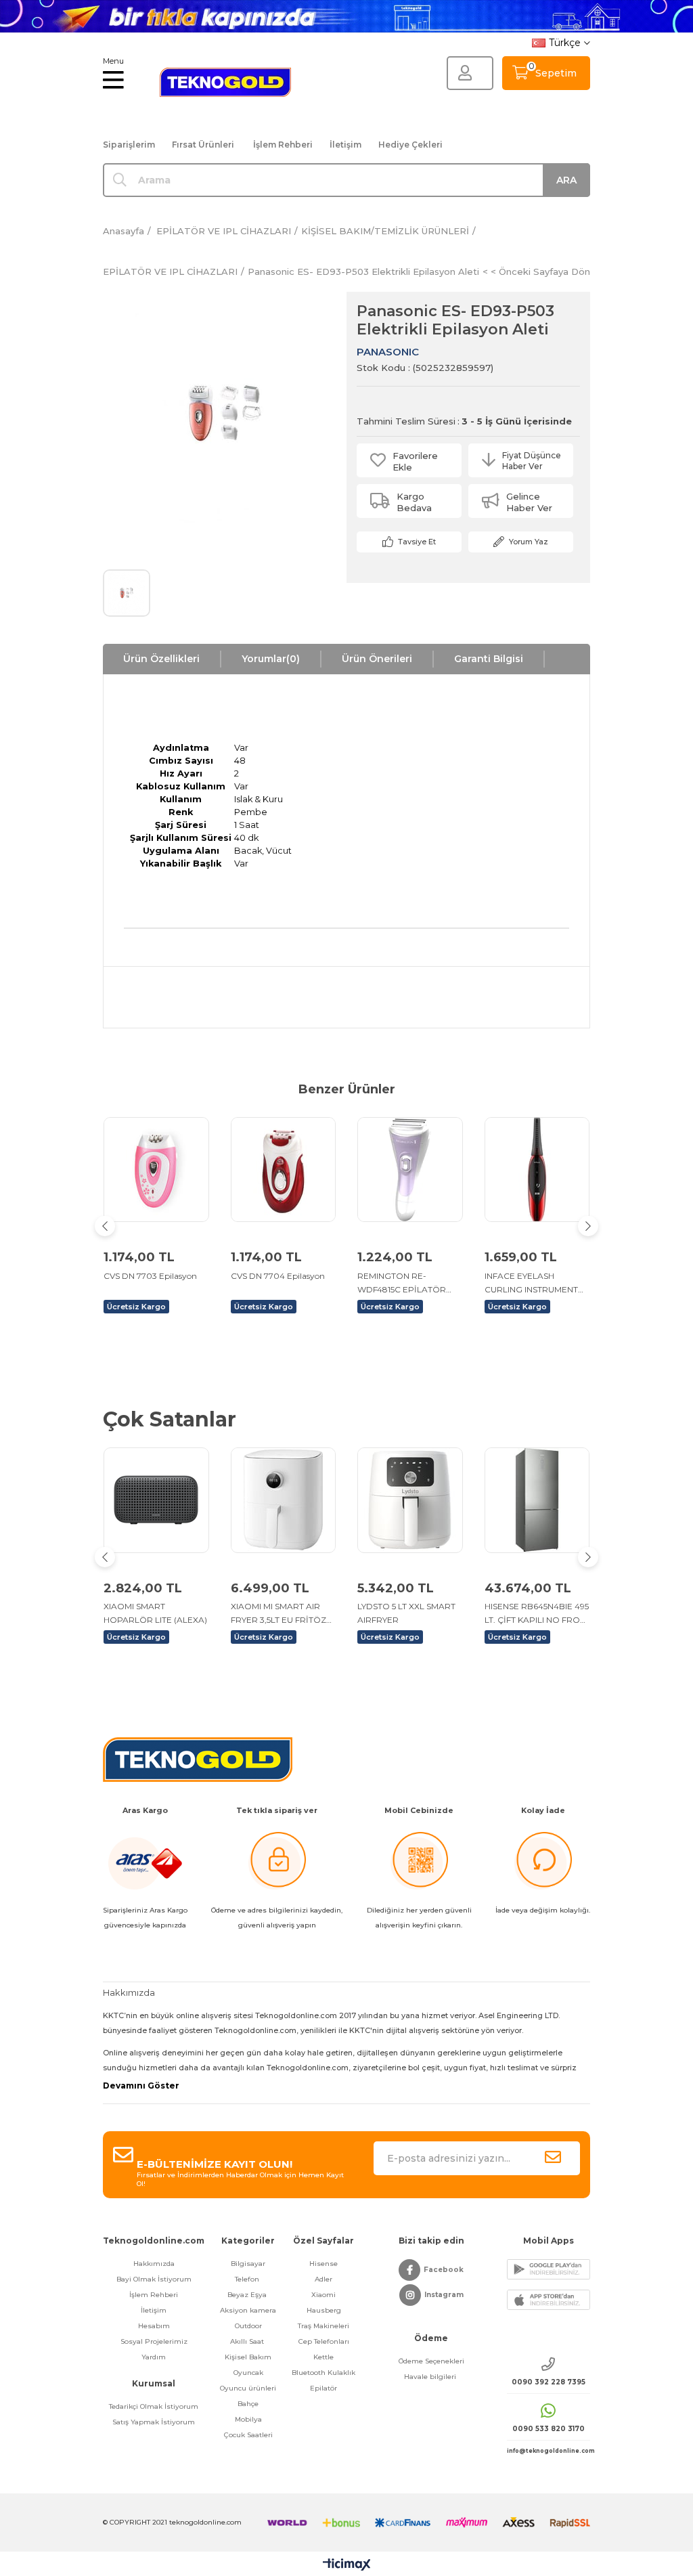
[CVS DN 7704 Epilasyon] (284, 1170)
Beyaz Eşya (248, 2295)
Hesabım (154, 2326)
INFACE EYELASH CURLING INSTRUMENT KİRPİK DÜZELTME (531, 1284)
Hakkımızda (154, 2264)
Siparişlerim (129, 145)
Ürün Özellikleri (161, 659)
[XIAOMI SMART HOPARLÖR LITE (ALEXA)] (156, 1500)
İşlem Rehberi (283, 145)
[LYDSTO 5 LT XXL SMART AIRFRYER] (410, 1500)
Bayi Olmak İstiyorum (154, 2279)
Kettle (323, 2357)
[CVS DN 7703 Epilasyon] (156, 1170)
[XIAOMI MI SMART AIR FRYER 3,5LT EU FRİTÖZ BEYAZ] (284, 1500)
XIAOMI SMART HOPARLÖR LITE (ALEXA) (155, 1613)
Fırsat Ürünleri (203, 145)
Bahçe (248, 2404)
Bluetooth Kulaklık (323, 2373)
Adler (323, 2279)
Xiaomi (323, 2295)
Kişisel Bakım (248, 2357)
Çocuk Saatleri (248, 2435)
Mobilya (248, 2419)
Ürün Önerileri (377, 659)
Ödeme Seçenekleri (431, 2361)
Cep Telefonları (324, 2341)
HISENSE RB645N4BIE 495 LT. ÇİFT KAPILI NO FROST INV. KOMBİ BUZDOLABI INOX (537, 1614)
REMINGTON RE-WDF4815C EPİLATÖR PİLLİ (402, 1284)
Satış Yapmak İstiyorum (154, 2422)
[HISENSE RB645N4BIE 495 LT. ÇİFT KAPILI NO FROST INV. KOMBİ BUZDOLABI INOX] (537, 1500)
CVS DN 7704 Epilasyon (278, 1276)
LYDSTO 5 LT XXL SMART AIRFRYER (406, 1613)
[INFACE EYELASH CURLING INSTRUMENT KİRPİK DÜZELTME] (537, 1170)
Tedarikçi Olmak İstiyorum (154, 2406)
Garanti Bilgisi (489, 659)
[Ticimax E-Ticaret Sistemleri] (347, 2566)
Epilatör (323, 2388)
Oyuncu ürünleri (248, 2388)
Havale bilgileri (431, 2377)
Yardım (154, 2357)
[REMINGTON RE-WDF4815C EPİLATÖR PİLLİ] (410, 1170)
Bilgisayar (248, 2264)
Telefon (248, 2279)
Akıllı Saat (248, 2341)
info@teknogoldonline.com (549, 2451)
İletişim (345, 145)
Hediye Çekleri (410, 145)
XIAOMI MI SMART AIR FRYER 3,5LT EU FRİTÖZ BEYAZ (278, 1614)
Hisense (323, 2264)
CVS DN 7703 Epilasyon (150, 1276)
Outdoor (248, 2326)
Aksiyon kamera (248, 2310)
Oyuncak (248, 2373)
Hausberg (324, 2310)
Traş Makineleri (323, 2326)
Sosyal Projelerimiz (154, 2341)
